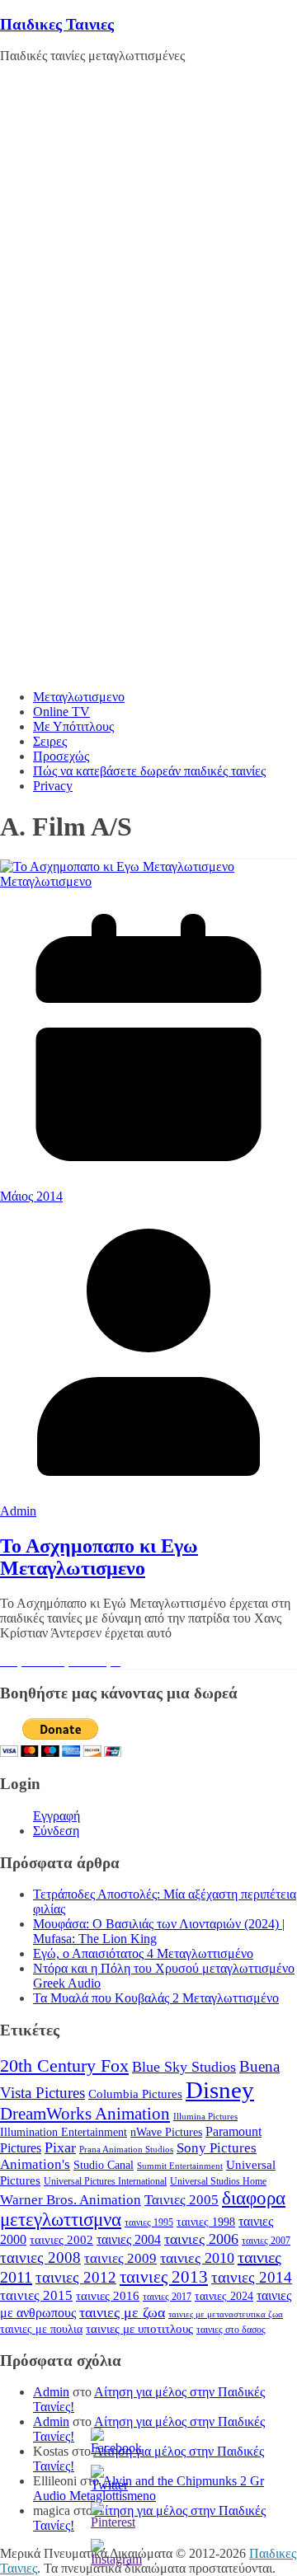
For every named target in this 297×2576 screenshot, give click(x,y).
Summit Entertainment (180, 2166)
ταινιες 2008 (40, 2258)
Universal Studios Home (218, 2181)
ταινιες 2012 (76, 2277)
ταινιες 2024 (224, 2296)
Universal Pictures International (105, 2181)
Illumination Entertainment (64, 2132)
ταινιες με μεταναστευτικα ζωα (226, 2314)
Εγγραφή (57, 1816)
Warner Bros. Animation (71, 2200)
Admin (18, 1511)
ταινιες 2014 (252, 2277)
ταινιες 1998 (206, 2222)
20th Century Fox (64, 2065)
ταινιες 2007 (266, 2241)
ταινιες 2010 (197, 2258)
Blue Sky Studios (184, 2067)
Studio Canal (104, 2165)
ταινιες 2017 (167, 2297)
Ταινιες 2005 (181, 2200)
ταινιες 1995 (149, 2222)
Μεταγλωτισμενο (79, 697)
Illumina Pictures (205, 2117)
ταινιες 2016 (108, 2296)
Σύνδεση (56, 1831)
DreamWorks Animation (85, 2114)
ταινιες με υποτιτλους (139, 2329)
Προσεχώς (61, 756)
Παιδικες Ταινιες (57, 24)
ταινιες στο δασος (231, 2330)
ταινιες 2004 (129, 2239)
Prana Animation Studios (126, 2150)
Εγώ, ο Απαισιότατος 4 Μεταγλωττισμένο (143, 1953)
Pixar (60, 2147)
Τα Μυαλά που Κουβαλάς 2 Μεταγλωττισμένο (156, 1998)
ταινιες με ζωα (122, 2312)
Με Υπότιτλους (73, 726)
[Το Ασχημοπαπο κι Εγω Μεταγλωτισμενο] (117, 866)
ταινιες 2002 (61, 2240)
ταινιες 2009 (120, 2258)
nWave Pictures (166, 2132)
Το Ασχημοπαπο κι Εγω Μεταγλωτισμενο (99, 1557)
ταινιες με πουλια (41, 2329)
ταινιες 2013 (164, 2277)
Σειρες (50, 741)
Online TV (61, 712)
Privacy (53, 786)
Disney (220, 2090)
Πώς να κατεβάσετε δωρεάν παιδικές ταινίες (149, 771)
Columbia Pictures (135, 2094)
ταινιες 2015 (36, 2295)
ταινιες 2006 (201, 2239)
